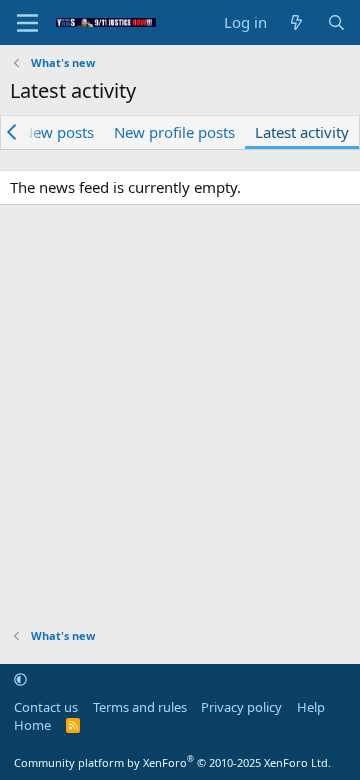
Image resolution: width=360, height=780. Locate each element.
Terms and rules (140, 707)
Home (32, 725)
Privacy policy (241, 707)
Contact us (46, 707)
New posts (58, 132)
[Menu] (27, 23)
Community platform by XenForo (172, 762)
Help (311, 707)
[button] (20, 679)
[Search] (336, 22)
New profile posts (174, 132)
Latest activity (302, 132)
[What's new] (296, 22)
